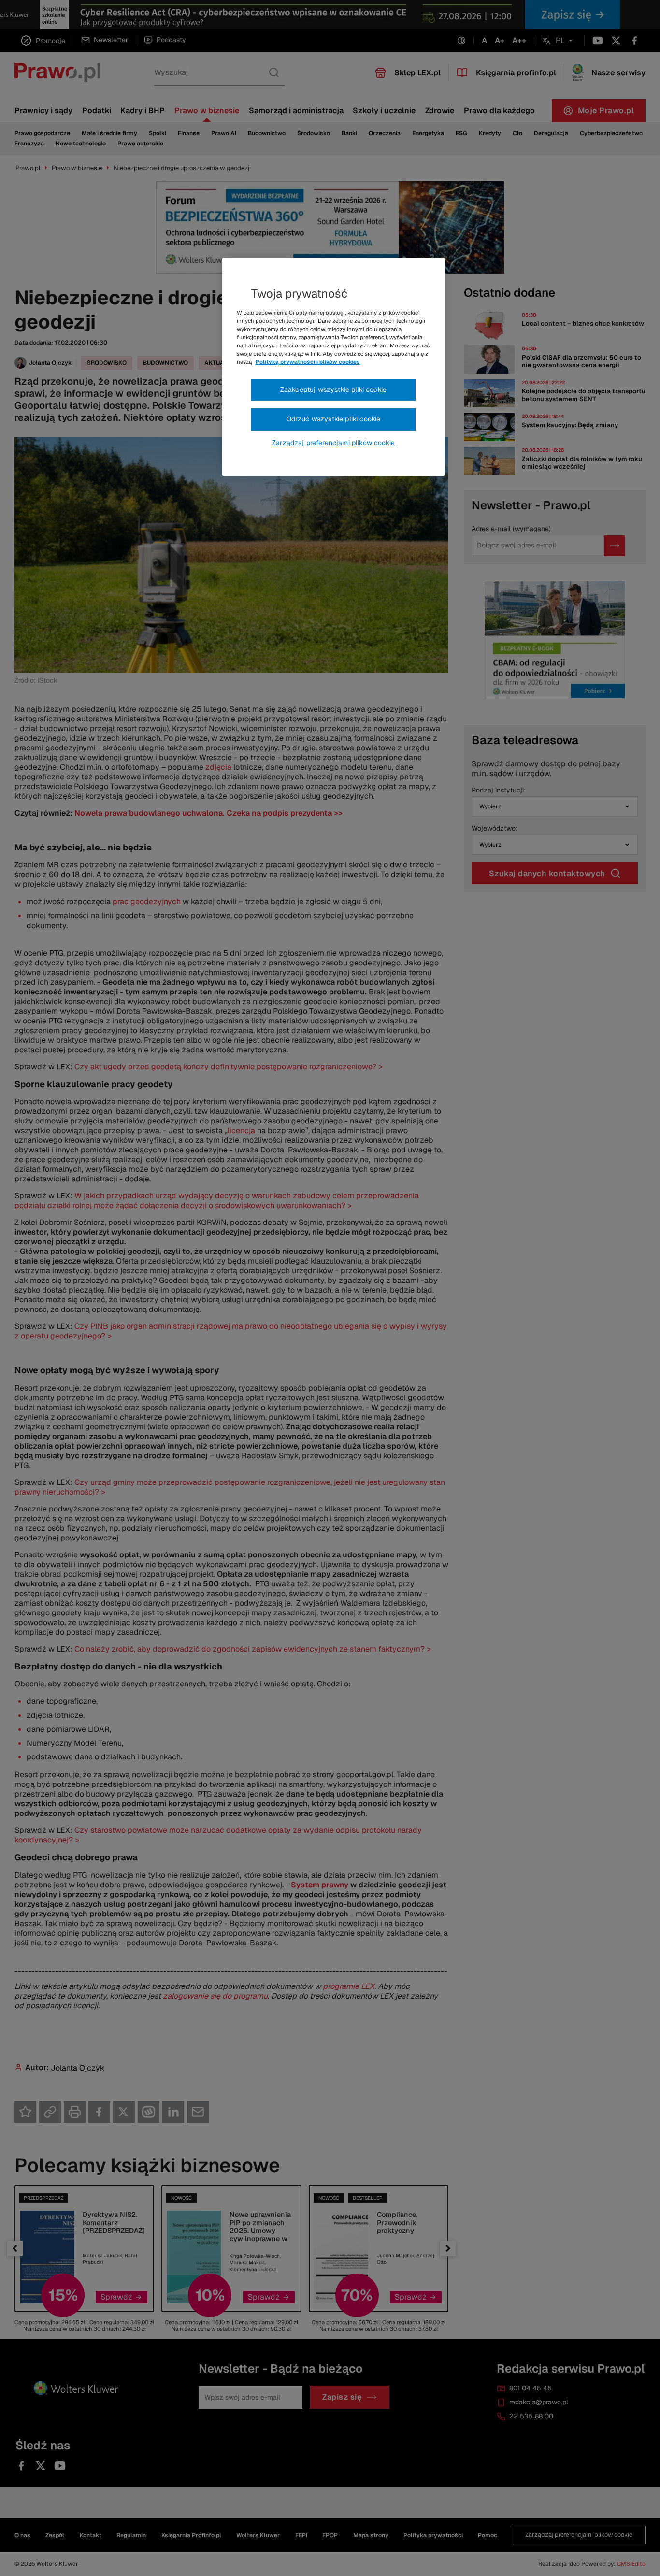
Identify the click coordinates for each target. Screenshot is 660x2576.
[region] (333, 367)
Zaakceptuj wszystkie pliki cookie (333, 389)
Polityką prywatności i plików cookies (308, 362)
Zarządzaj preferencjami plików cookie (333, 443)
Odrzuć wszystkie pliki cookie (334, 419)
